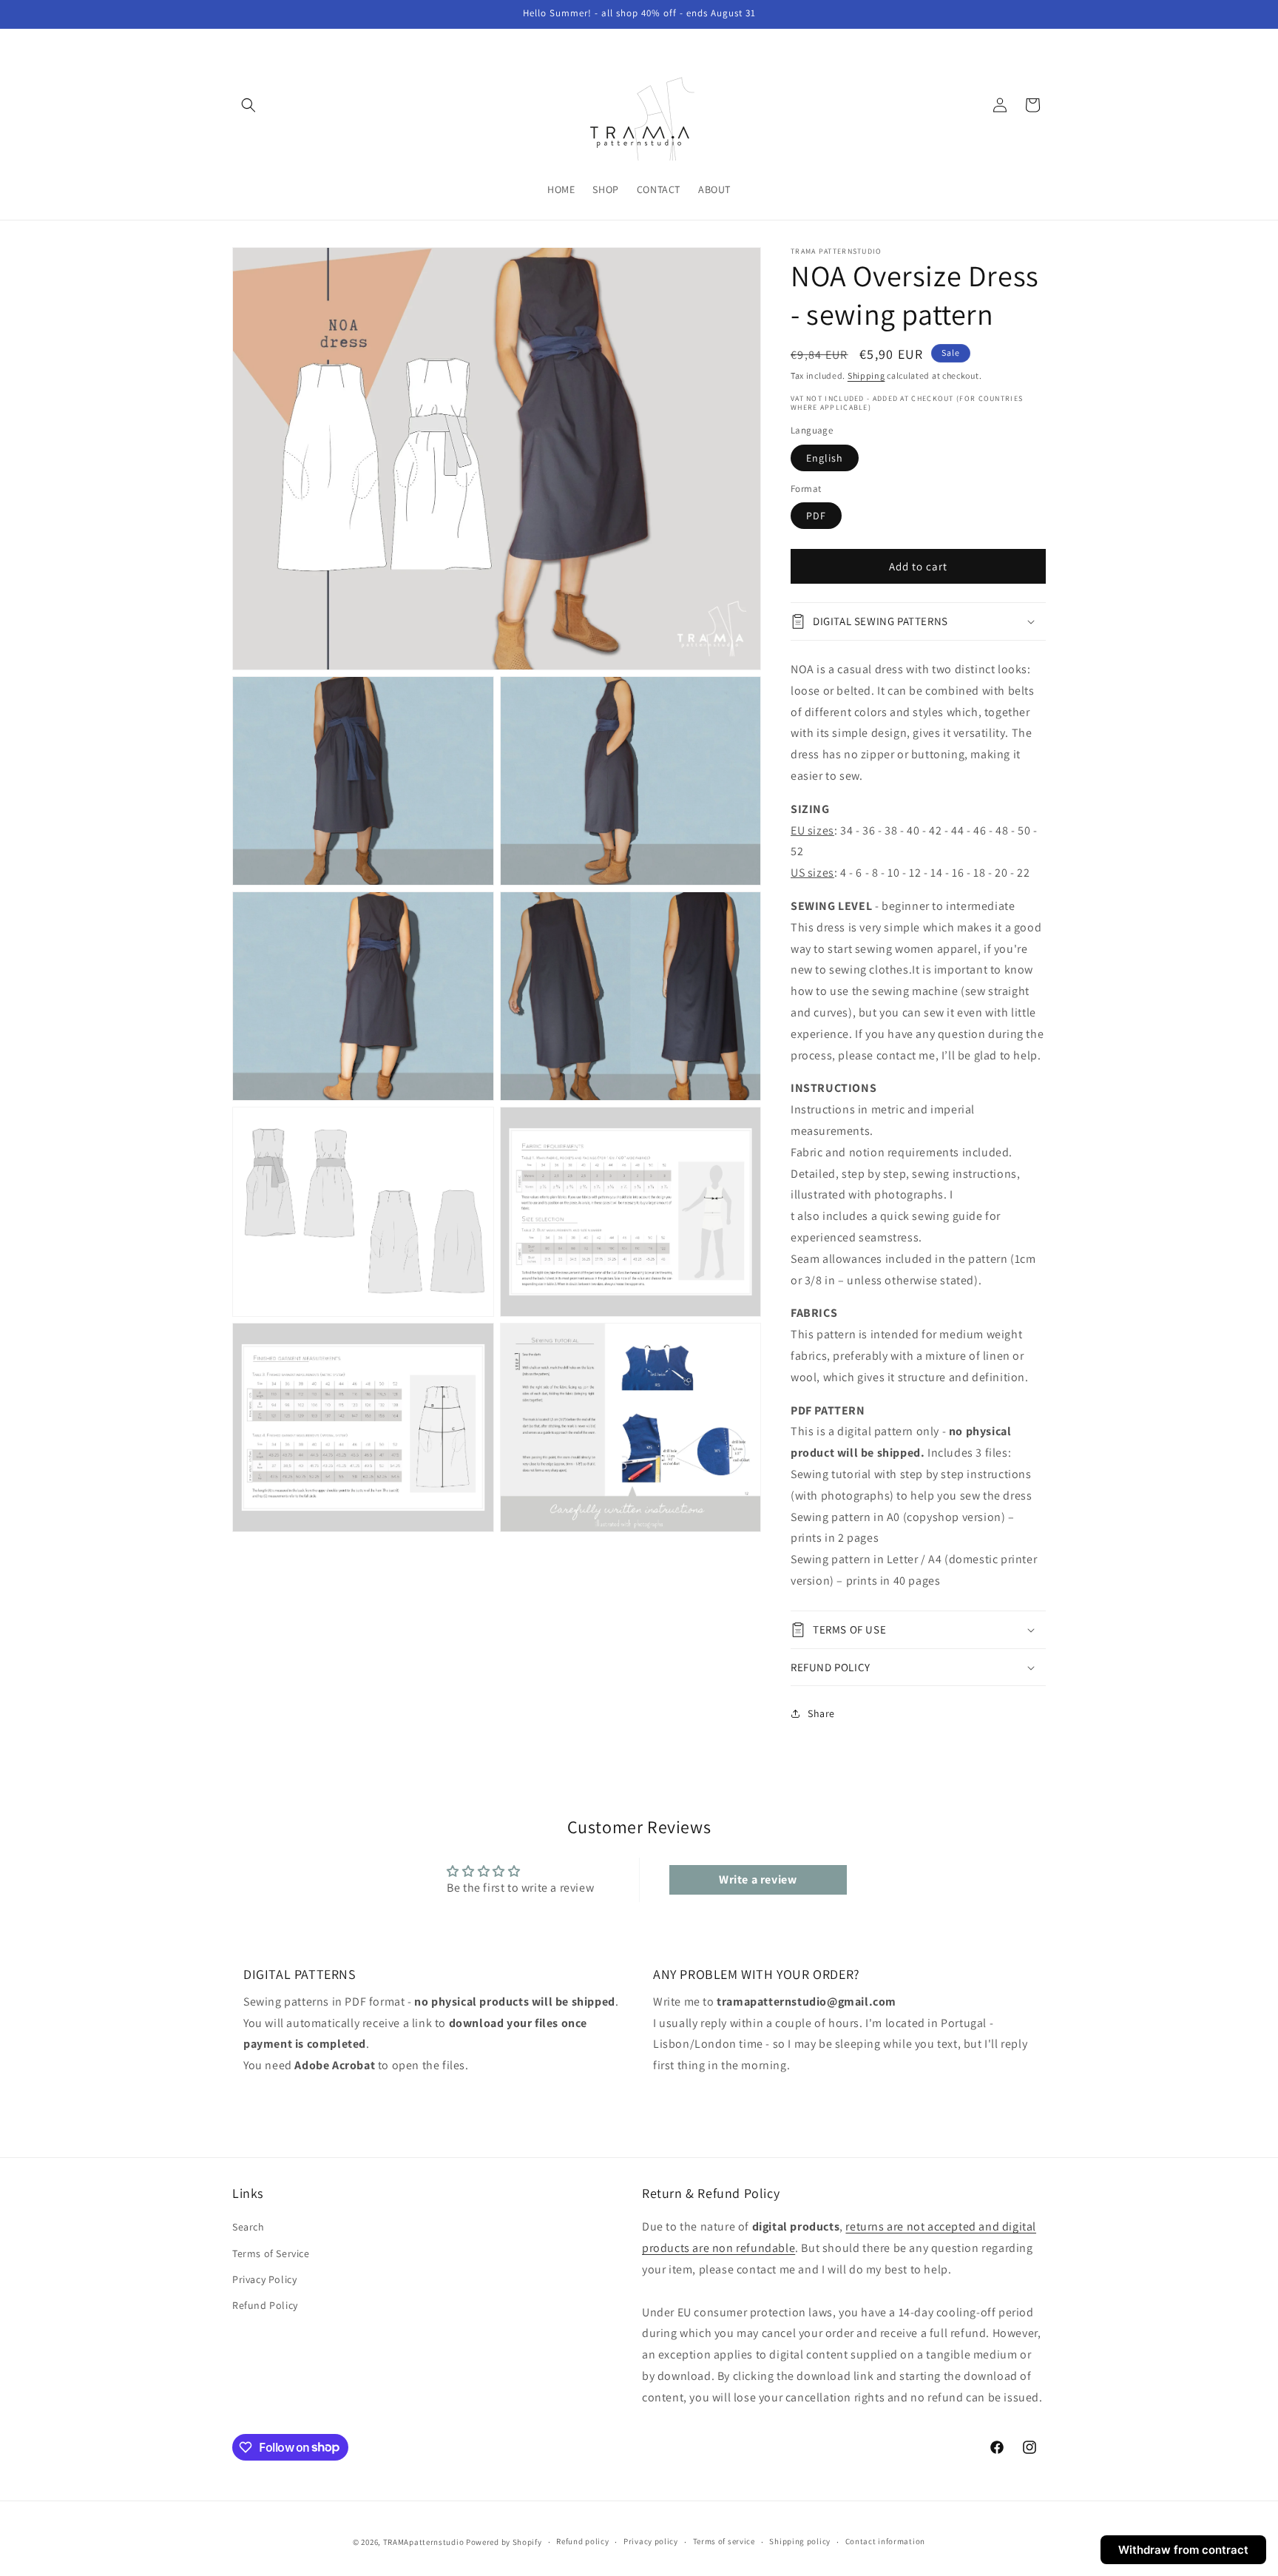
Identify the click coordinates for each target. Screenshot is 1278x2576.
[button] (248, 105)
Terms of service (724, 2541)
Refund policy (582, 2541)
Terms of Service (271, 2253)
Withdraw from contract (1183, 2550)
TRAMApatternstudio (424, 2542)
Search (248, 2227)
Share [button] (821, 1713)
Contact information (885, 2541)
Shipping (866, 375)
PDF (816, 516)
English (825, 458)
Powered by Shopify (504, 2542)
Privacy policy (651, 2541)
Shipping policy (800, 2541)
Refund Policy (265, 2305)
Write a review (758, 1879)
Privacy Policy (264, 2279)
